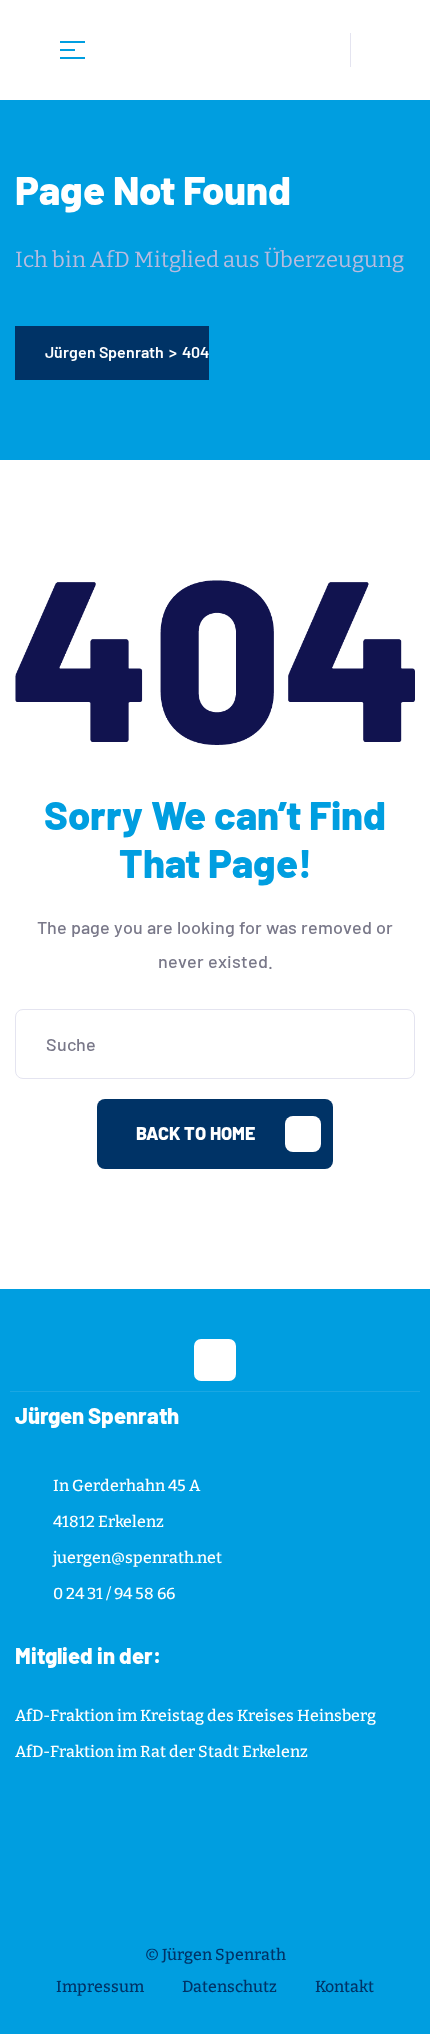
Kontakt (344, 1986)
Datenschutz (229, 1986)
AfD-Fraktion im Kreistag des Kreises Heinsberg (195, 1715)
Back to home (195, 1133)
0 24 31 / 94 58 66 (114, 1593)
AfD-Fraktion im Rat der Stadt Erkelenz (161, 1751)
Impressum (100, 1986)
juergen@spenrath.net (137, 1557)
